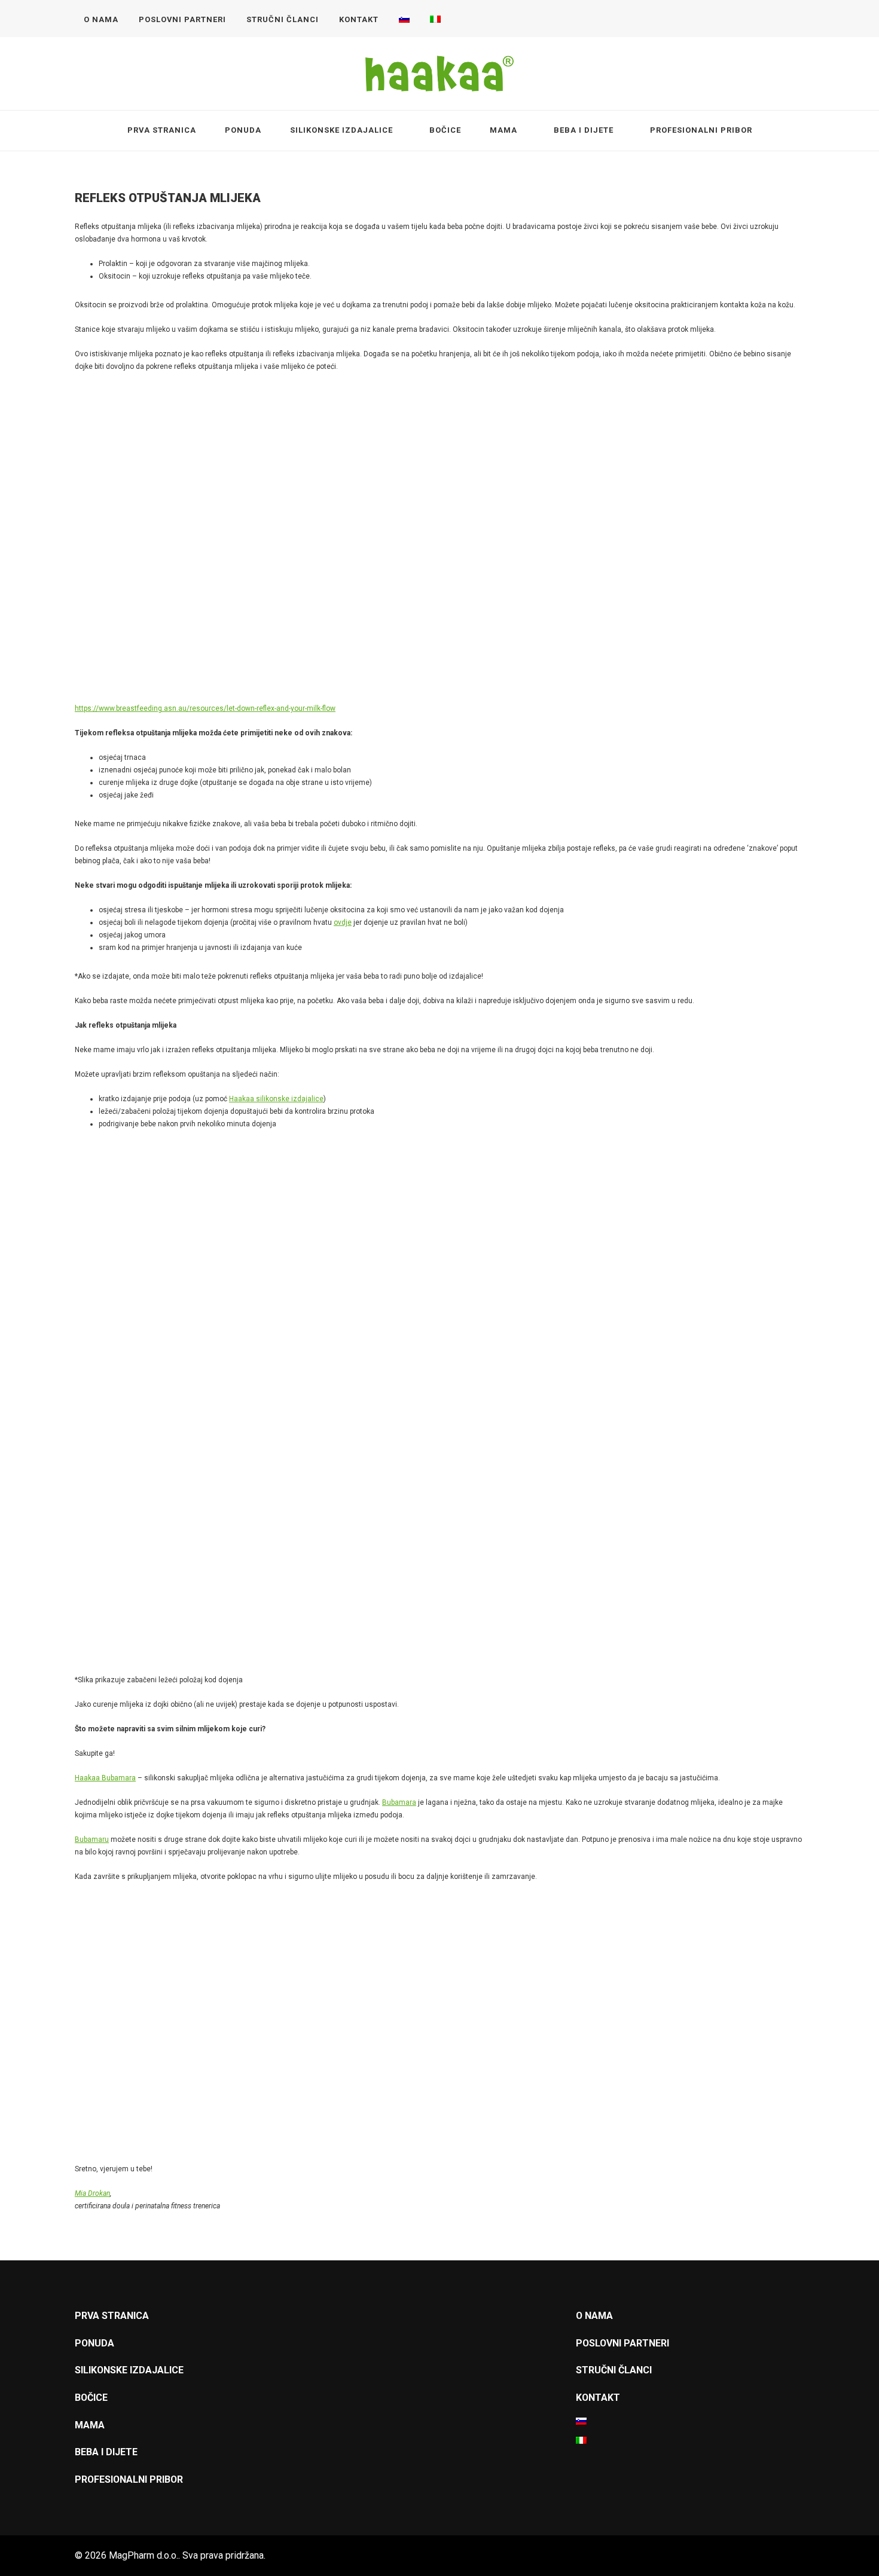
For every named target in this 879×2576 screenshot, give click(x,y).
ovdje (343, 922)
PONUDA (243, 130)
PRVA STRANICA (162, 130)
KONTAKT (359, 19)
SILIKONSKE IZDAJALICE (341, 130)
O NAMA (101, 19)
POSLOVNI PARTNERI (182, 19)
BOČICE (445, 130)
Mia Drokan (92, 2193)
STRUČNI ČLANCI (283, 19)
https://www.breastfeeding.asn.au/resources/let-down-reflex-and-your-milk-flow (205, 708)
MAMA (503, 130)
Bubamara (399, 1802)
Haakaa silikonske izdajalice (276, 1099)
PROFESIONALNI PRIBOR (701, 130)
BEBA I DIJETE (584, 130)
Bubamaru (92, 1839)
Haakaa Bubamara (105, 1778)
